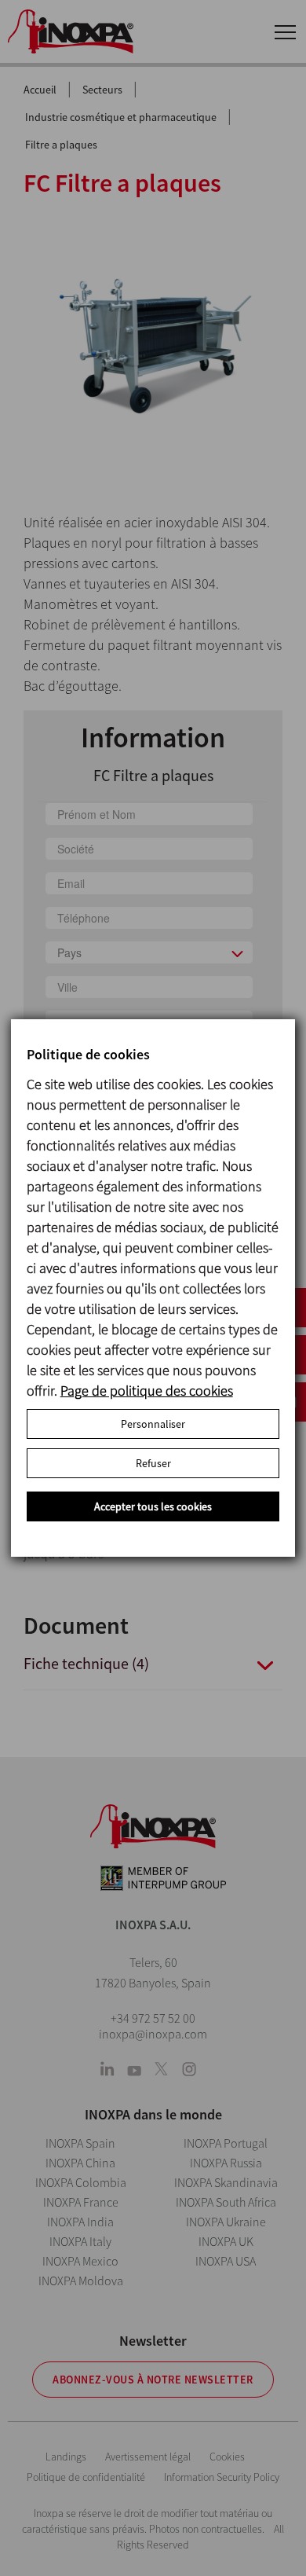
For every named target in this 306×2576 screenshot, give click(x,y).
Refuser (153, 1463)
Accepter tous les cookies (153, 1506)
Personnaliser (153, 1424)
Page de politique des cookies (147, 1391)
